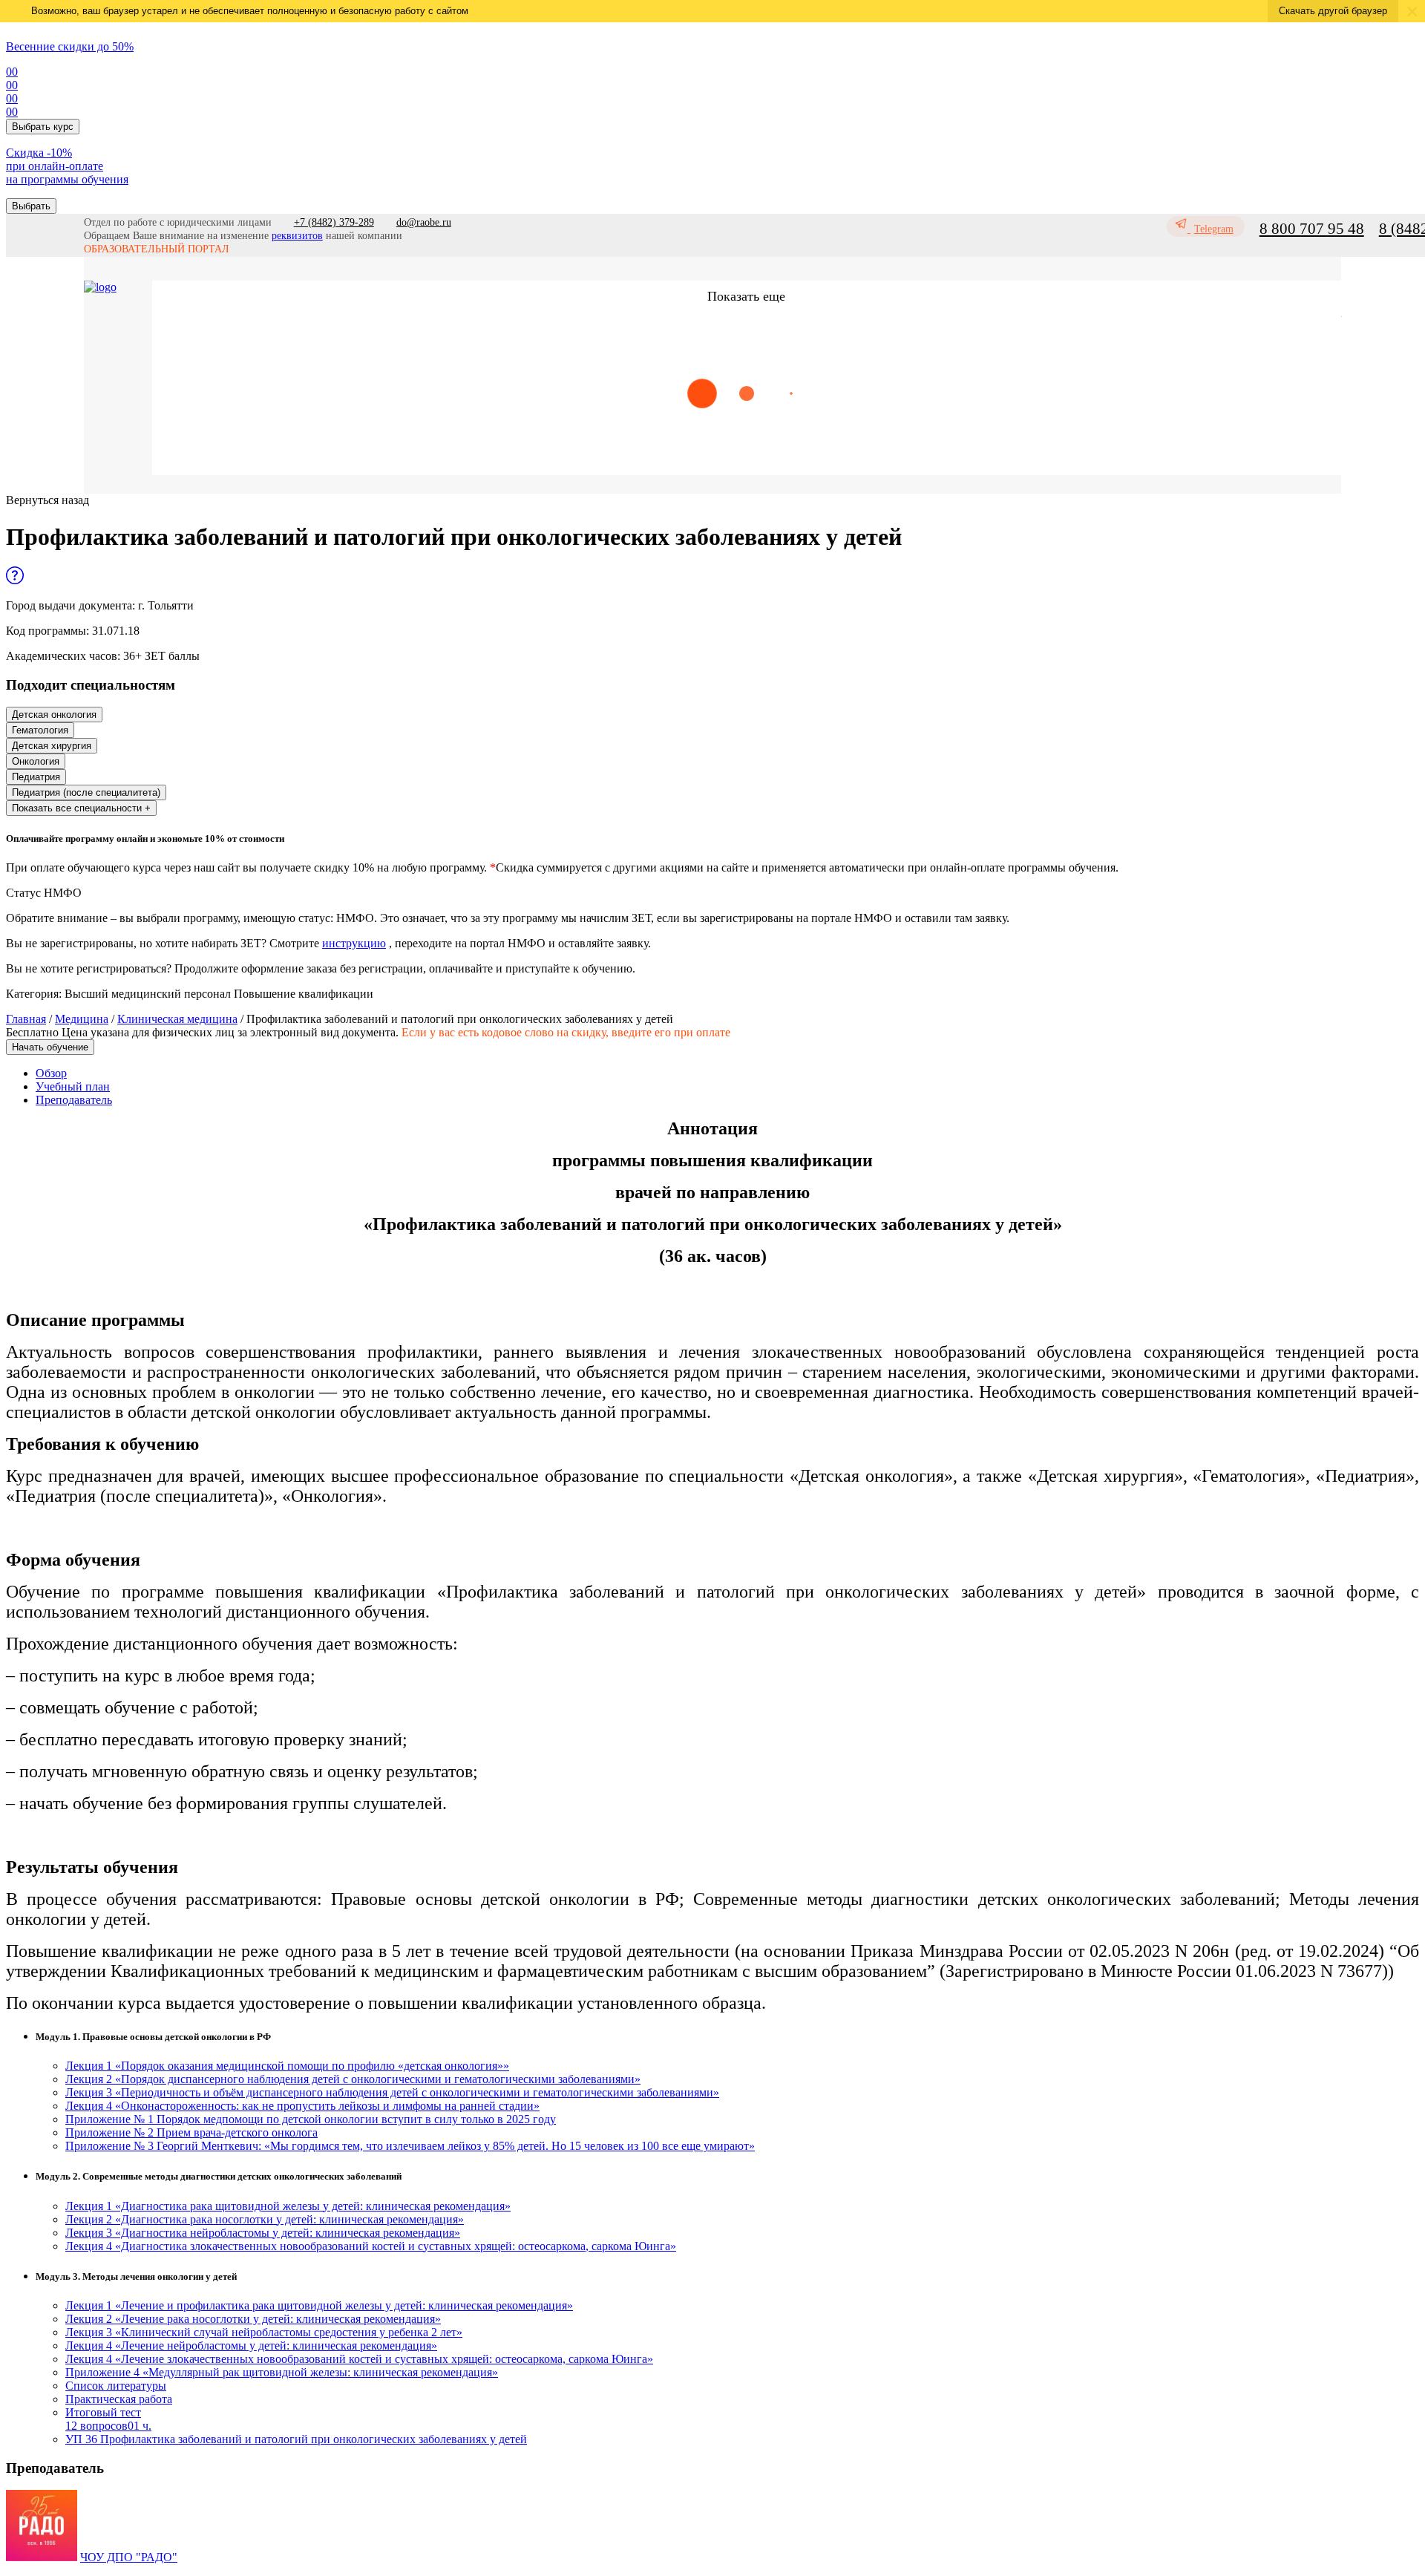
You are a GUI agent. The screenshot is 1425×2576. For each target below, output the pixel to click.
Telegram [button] (1214, 229)
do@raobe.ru (424, 222)
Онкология (36, 761)
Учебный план (73, 1086)
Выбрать (31, 206)
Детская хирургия (52, 746)
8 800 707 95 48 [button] (1312, 229)
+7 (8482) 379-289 (334, 222)
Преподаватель (74, 1100)
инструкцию (354, 943)
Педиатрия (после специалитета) (86, 792)
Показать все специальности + (81, 808)
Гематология (40, 730)
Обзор (51, 1073)
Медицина (82, 1019)
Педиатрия (36, 777)
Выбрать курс (43, 127)
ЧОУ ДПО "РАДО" (129, 2557)
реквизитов (297, 236)
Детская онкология (54, 715)
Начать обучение (50, 1047)
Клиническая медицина (177, 1019)
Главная (26, 1019)
